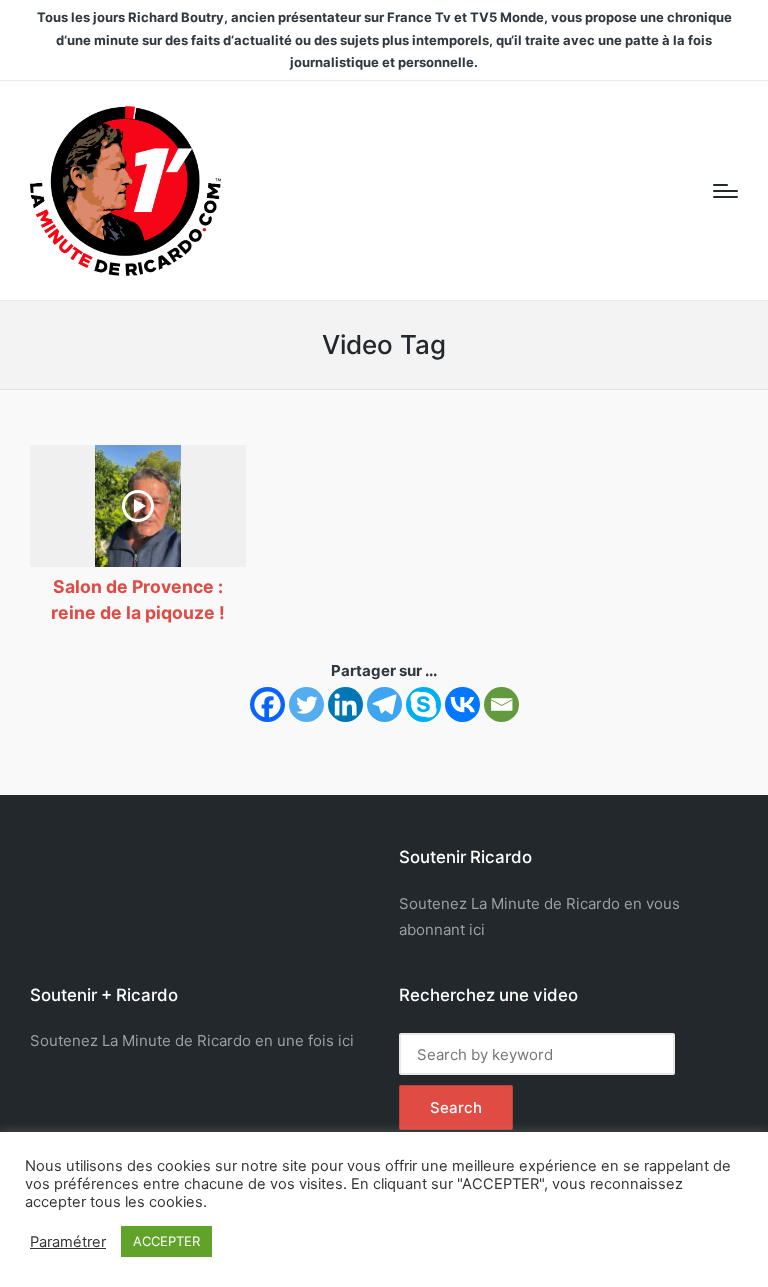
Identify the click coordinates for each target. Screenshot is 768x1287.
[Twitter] (306, 704)
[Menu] (725, 191)
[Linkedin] (345, 704)
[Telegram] (384, 704)
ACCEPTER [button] (166, 1241)
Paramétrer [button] (68, 1242)
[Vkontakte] (462, 704)
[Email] (501, 704)
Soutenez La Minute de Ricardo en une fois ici (192, 1040)
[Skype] (423, 704)
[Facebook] (267, 704)
